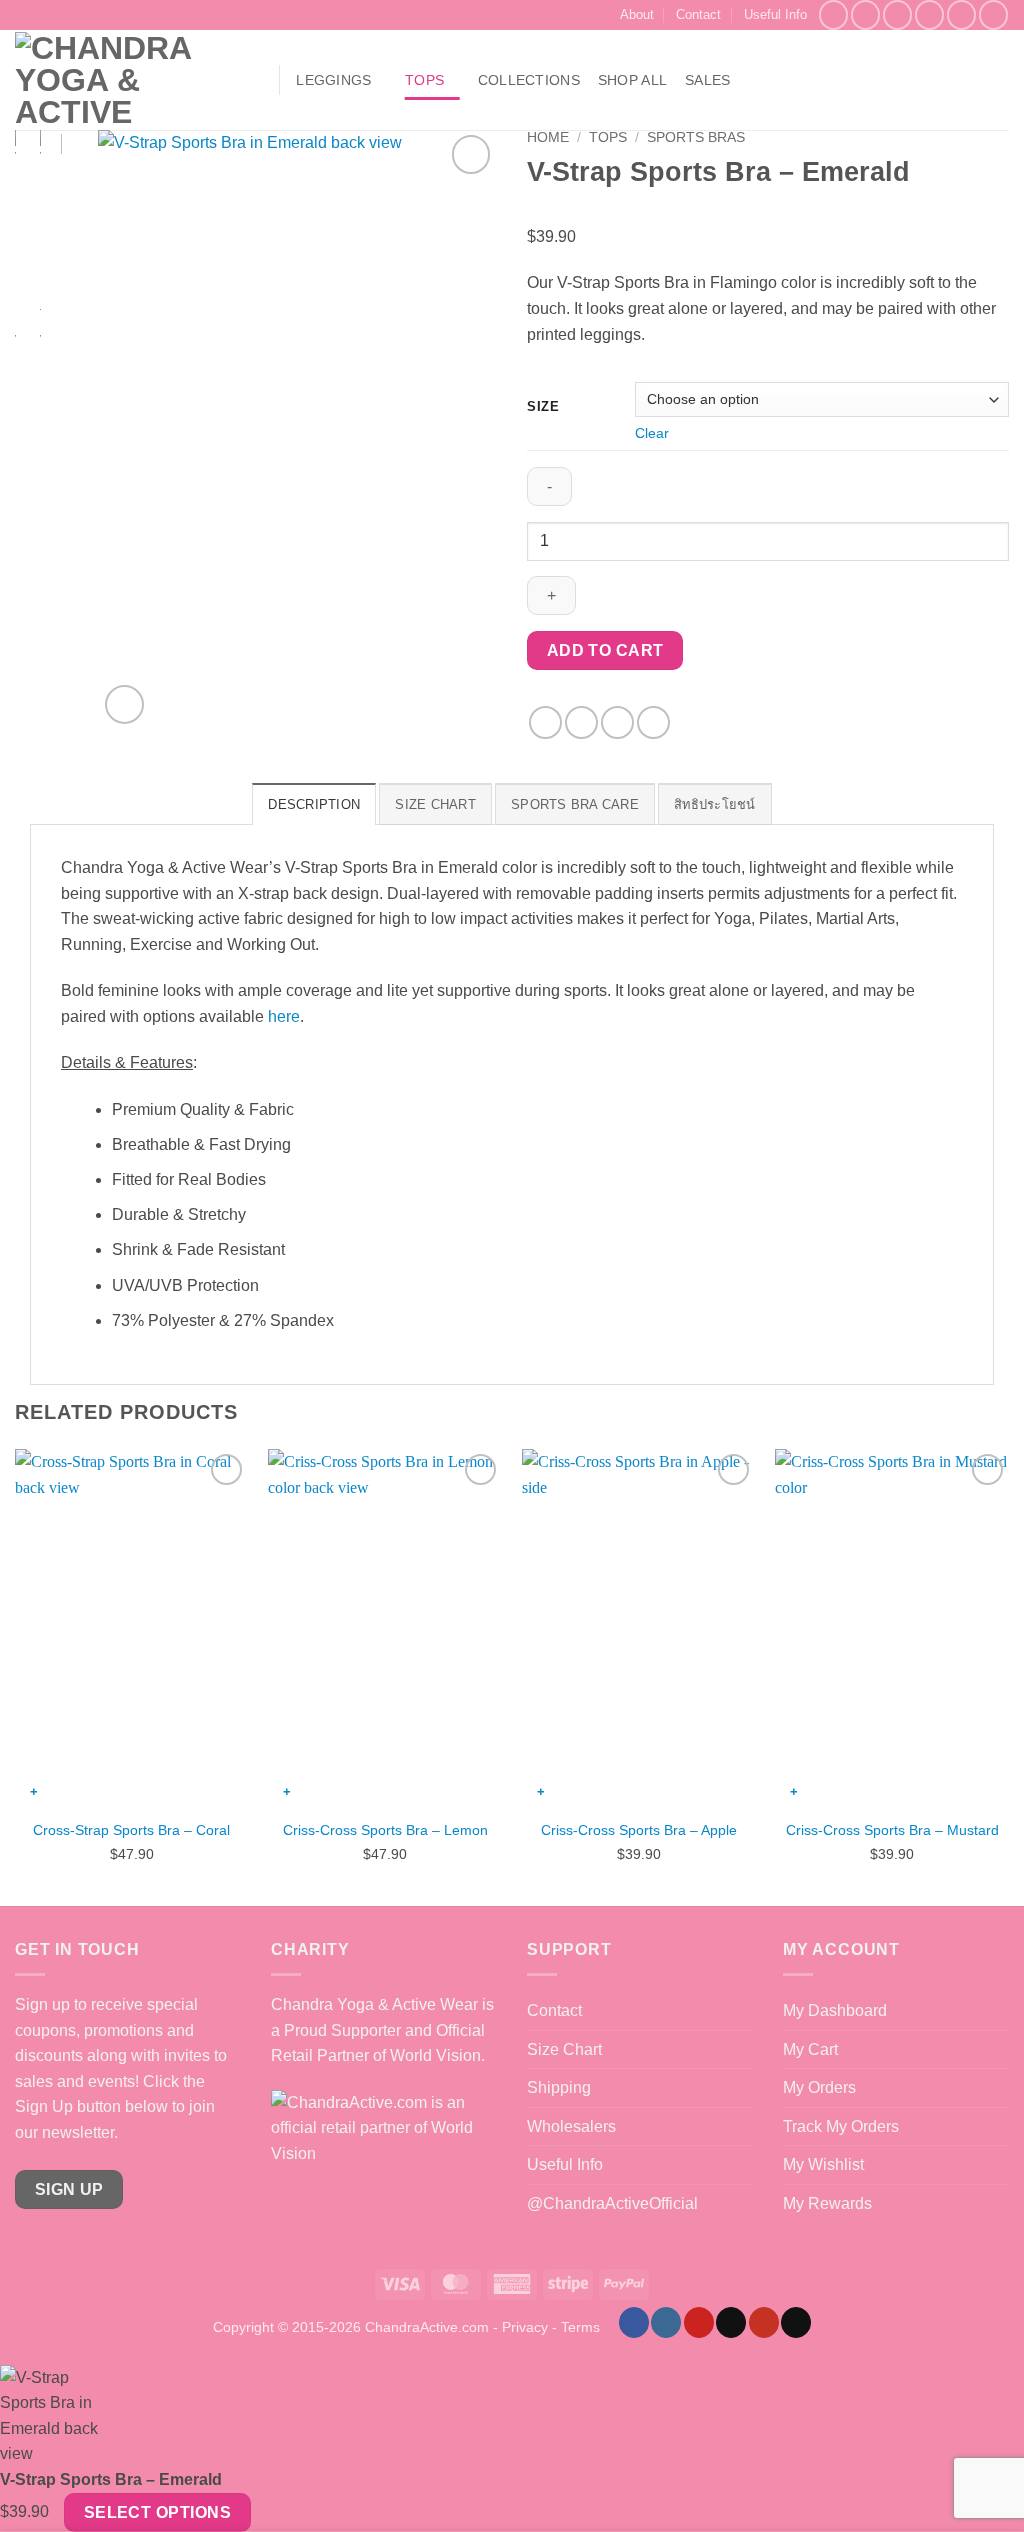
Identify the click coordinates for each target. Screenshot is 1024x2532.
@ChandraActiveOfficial (612, 2203)
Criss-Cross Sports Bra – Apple (639, 1830)
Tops (424, 80)
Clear (652, 433)
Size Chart (564, 2049)
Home (548, 137)
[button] (928, 80)
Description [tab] (314, 804)
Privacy (525, 2327)
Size (543, 407)
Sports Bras (696, 137)
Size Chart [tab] (435, 804)
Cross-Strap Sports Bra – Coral (131, 1830)
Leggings (333, 80)
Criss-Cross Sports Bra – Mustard (892, 1830)
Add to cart (605, 650)
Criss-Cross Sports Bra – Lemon (385, 1830)
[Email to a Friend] (617, 722)
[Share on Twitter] (581, 722)
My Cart (810, 2049)
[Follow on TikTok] (897, 14)
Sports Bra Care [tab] (575, 804)
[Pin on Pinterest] (653, 722)
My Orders (819, 2087)
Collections (529, 80)
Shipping (559, 2087)
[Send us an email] (929, 14)
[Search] (253, 80)
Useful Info (775, 14)
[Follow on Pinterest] (961, 14)
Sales (707, 80)
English (1001, 80)
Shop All (632, 80)
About (637, 14)
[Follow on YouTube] (993, 14)
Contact (698, 14)
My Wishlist (823, 2164)
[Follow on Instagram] (865, 14)
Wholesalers (571, 2126)
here (284, 1016)
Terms (580, 2327)
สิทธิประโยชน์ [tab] (715, 804)
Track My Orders (841, 2126)
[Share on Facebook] (545, 722)
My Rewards (827, 2203)
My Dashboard (835, 2010)
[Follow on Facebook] (833, 14)
